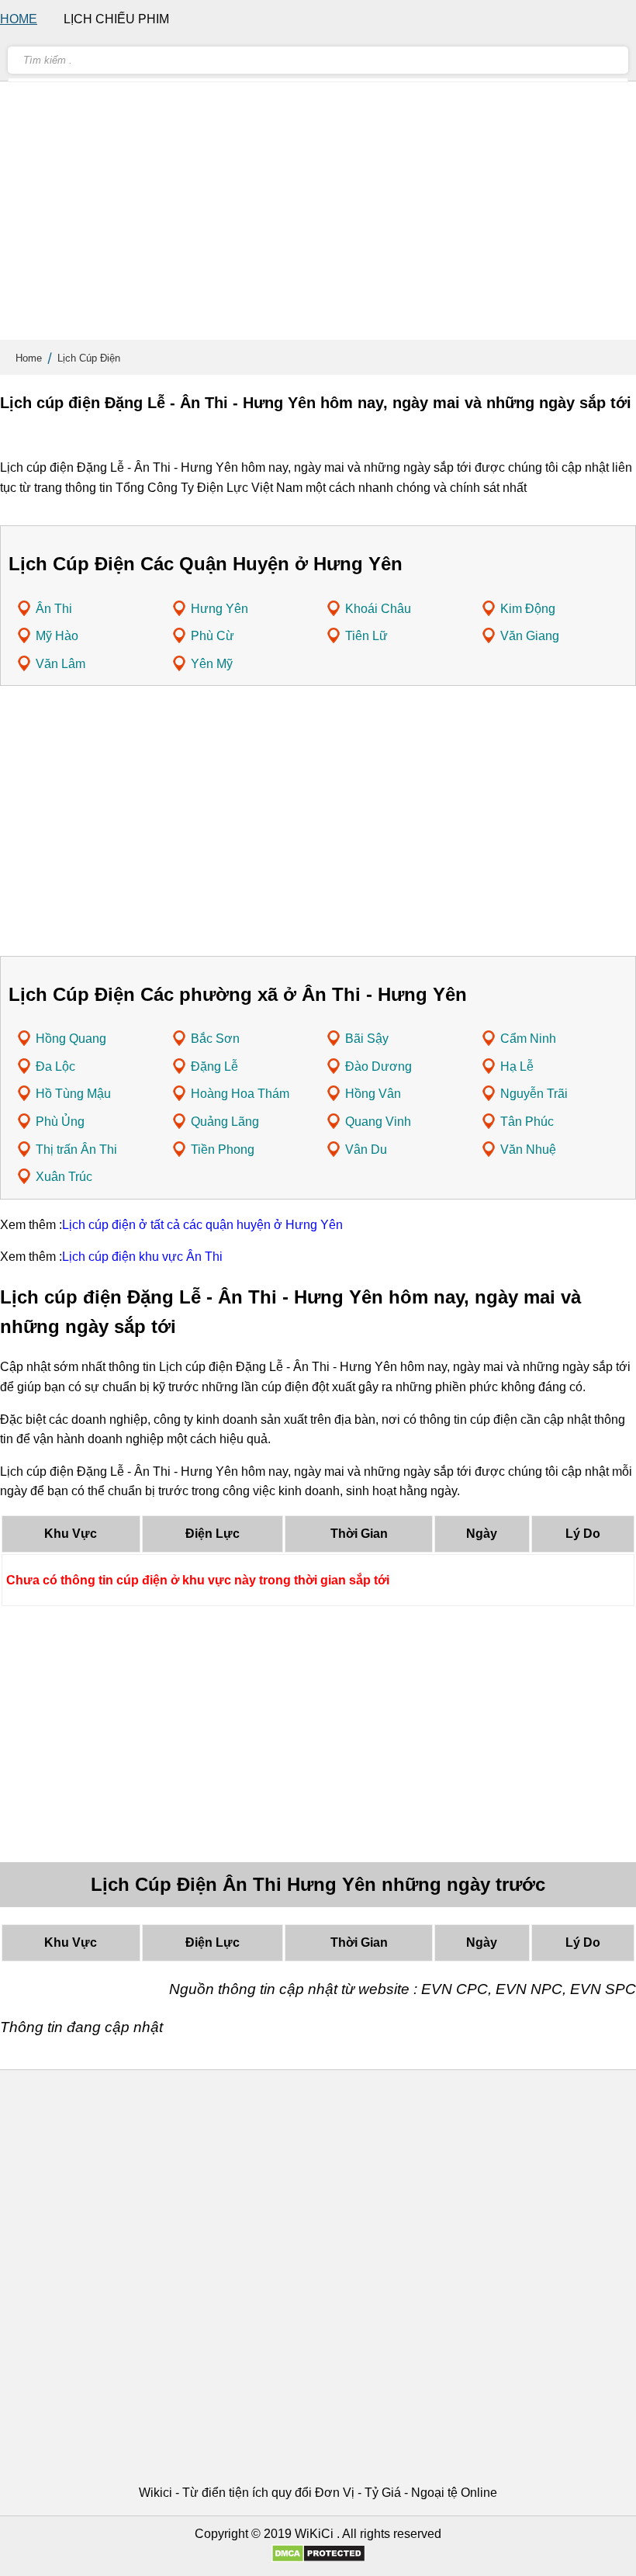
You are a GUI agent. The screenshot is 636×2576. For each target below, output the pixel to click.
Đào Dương (378, 1066)
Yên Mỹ (212, 664)
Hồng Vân (373, 1094)
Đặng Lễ (214, 1066)
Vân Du (366, 1150)
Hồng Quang (71, 1039)
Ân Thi (54, 609)
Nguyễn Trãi (534, 1094)
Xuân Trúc (64, 1177)
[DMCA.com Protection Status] (318, 2559)
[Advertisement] (318, 217)
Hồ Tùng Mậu (73, 1094)
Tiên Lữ (366, 636)
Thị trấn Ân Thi (76, 1150)
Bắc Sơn (215, 1039)
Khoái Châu (378, 609)
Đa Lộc (55, 1066)
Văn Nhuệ (528, 1150)
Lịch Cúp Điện (89, 358)
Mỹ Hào (57, 636)
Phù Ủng (60, 1122)
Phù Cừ (213, 636)
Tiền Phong (223, 1150)
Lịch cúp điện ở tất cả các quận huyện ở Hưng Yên (202, 1225)
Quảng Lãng (225, 1122)
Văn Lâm (60, 664)
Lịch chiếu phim (116, 19)
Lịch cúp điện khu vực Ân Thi (142, 1257)
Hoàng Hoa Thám (240, 1094)
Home (29, 358)
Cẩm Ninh (528, 1039)
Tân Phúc (527, 1122)
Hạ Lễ (517, 1066)
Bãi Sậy (367, 1039)
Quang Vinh (378, 1122)
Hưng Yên (219, 609)
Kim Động (528, 609)
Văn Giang (530, 636)
